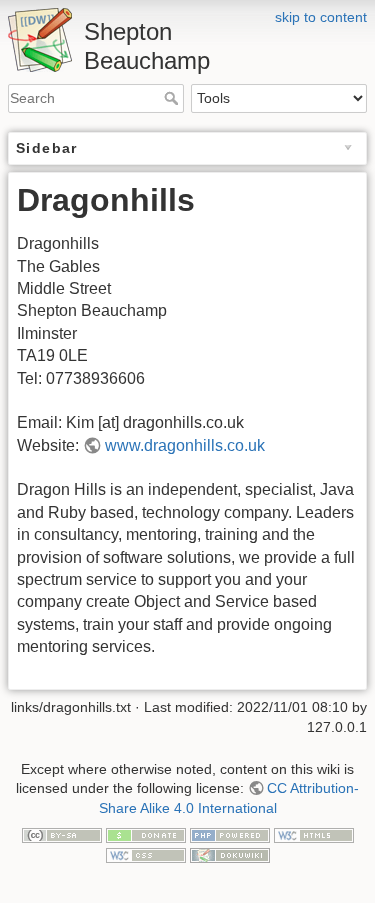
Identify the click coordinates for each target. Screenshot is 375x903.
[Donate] (146, 834)
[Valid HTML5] (314, 834)
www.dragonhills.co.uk (185, 445)
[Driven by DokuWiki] (230, 854)
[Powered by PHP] (230, 834)
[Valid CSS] (146, 854)
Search (173, 98)
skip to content (321, 17)
